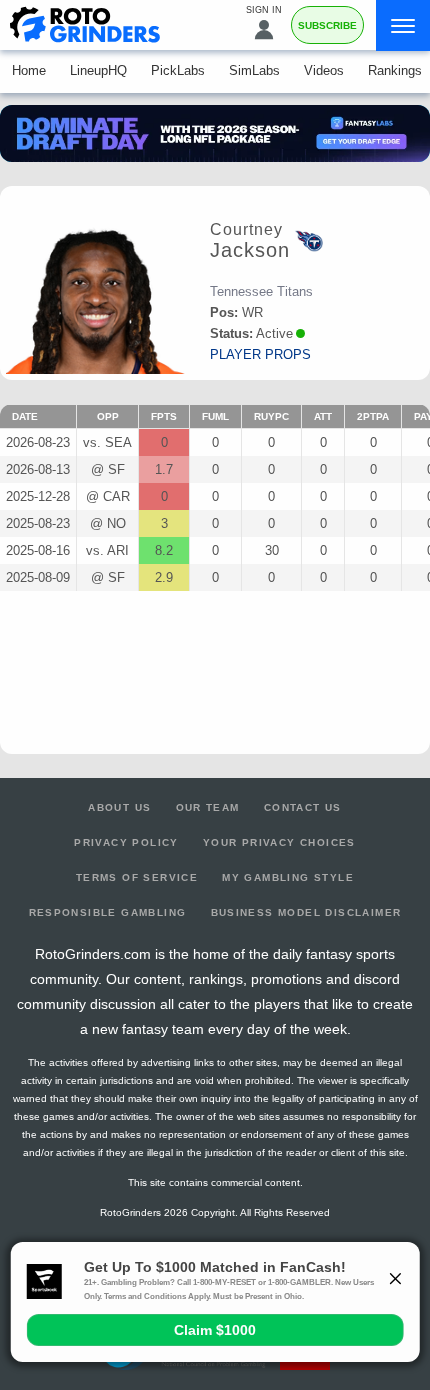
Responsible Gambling (108, 912)
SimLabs (254, 70)
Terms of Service (137, 877)
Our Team (208, 807)
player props (260, 354)
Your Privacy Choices (279, 842)
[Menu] (403, 25)
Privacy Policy (126, 842)
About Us (119, 807)
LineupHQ (98, 70)
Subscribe (327, 25)
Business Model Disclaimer (306, 912)
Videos (324, 70)
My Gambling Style (288, 877)
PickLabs (178, 70)
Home (29, 70)
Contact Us (303, 807)
